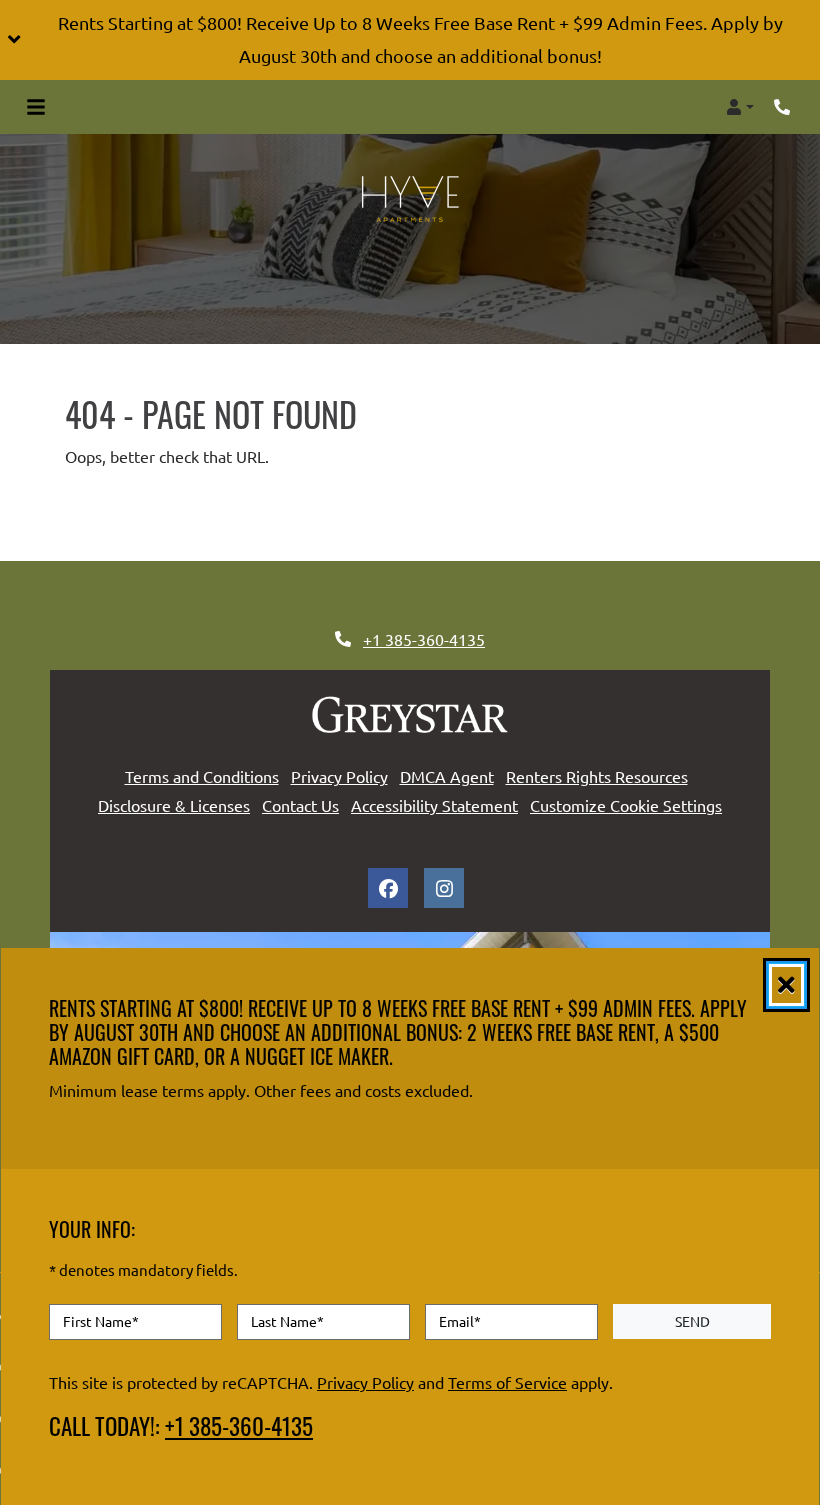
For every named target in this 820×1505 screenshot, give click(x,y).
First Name (101, 1322)
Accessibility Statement (434, 804)
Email (460, 1322)
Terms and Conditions (202, 775)
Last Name (287, 1322)
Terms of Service (507, 1382)
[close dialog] (786, 985)
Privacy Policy (339, 775)
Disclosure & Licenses (174, 804)
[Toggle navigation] (36, 107)
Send (692, 1321)
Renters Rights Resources (597, 775)
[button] (410, 40)
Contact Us (300, 805)
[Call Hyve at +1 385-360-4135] (784, 107)
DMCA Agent (447, 775)
